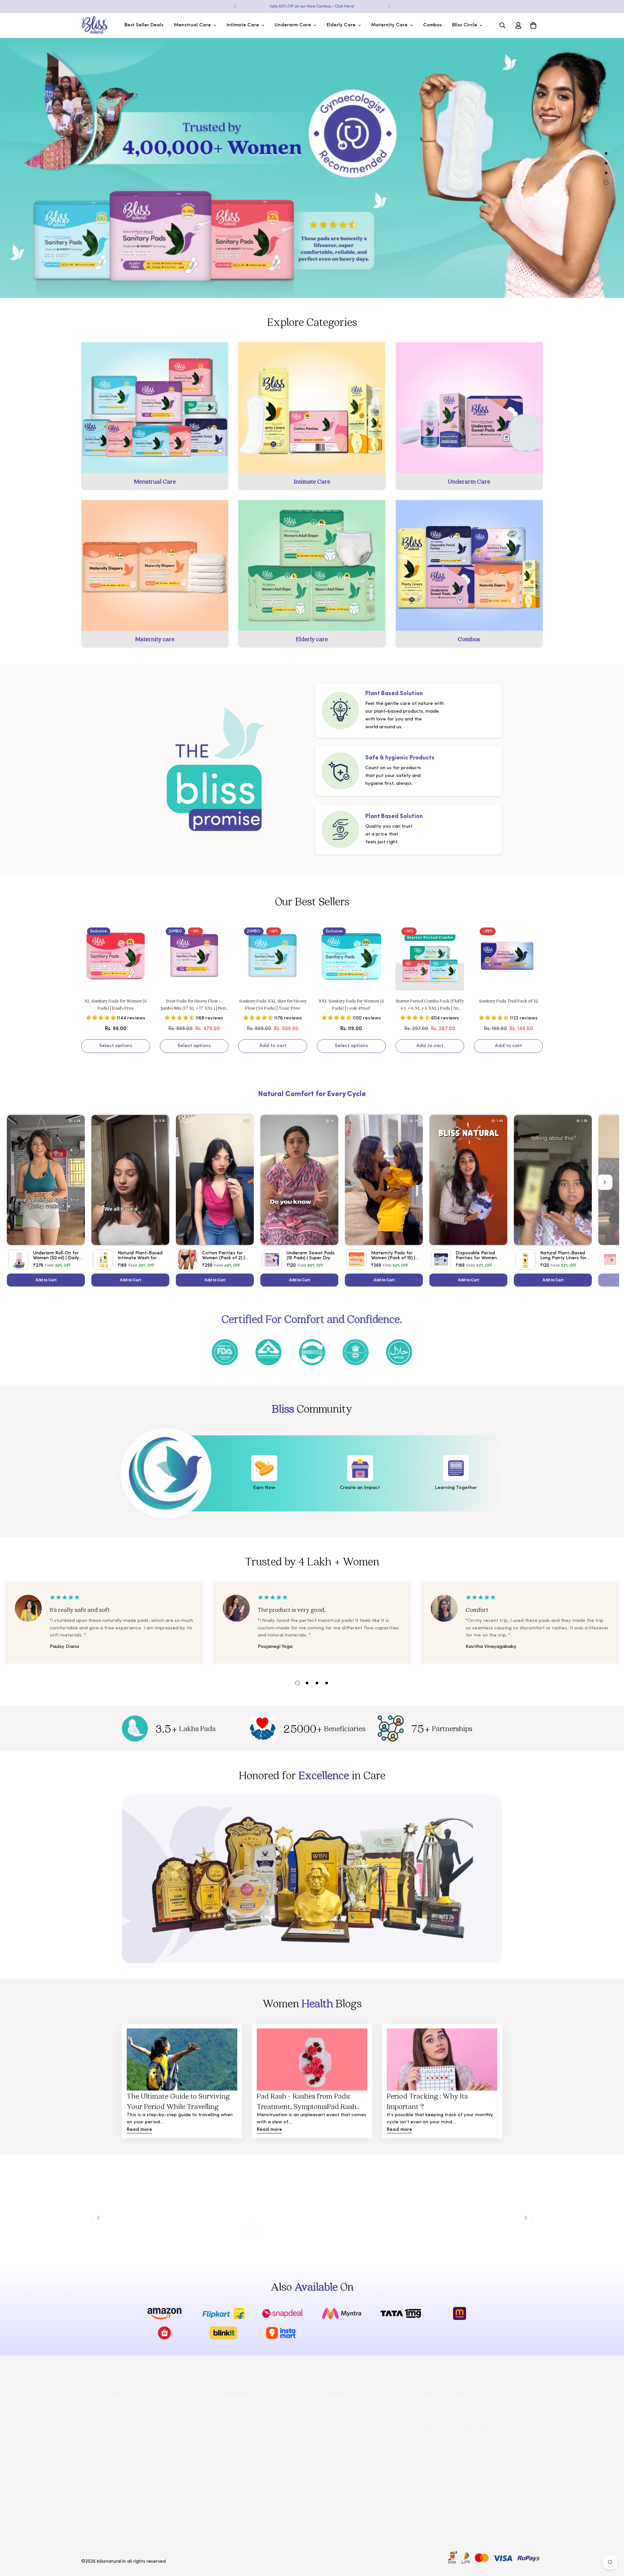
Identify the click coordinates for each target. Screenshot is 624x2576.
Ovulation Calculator (342, 2506)
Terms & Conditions (341, 2429)
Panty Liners (231, 2418)
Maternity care (155, 639)
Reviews (328, 2495)
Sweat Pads (230, 2429)
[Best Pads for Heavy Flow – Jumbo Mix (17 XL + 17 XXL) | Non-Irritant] (194, 956)
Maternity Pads (234, 2473)
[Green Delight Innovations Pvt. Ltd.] (94, 25)
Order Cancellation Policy (347, 2462)
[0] (533, 25)
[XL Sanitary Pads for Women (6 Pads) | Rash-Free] (116, 956)
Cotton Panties (234, 2484)
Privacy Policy (335, 2418)
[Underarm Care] (469, 408)
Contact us (331, 2517)
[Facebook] (428, 2426)
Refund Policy (334, 2451)
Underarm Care (293, 25)
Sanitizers (228, 2440)
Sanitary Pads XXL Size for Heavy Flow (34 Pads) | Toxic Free (273, 1004)
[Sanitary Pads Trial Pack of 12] (508, 956)
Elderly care (312, 639)
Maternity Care (389, 25)
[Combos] (469, 565)
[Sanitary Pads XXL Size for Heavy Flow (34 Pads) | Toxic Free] (273, 956)
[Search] (502, 25)
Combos (432, 25)
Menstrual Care (192, 25)
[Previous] (235, 6)
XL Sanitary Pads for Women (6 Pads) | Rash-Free (116, 1004)
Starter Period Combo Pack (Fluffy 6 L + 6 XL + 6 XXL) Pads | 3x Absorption (430, 1005)
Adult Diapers (232, 2462)
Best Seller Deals (144, 25)
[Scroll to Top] (611, 2541)
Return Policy (334, 2440)
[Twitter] (467, 2426)
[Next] (389, 6)
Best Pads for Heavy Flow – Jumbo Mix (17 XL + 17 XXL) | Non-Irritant (194, 1005)
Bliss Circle (465, 25)
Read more (139, 2130)
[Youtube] (487, 2426)
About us (328, 2473)
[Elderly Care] (312, 565)
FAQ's (325, 2484)
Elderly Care (341, 25)
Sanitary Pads (233, 2407)
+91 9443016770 (110, 2405)
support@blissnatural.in (447, 2412)
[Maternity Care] (155, 565)
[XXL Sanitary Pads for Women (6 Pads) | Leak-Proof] (351, 956)
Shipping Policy (336, 2407)
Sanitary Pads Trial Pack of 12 (508, 1001)
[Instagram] (448, 2426)
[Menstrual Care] (155, 408)
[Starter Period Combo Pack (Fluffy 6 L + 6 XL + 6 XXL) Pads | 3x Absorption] (430, 956)
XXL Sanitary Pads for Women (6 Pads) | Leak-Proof (351, 1004)
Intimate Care (243, 25)
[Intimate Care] (312, 408)
